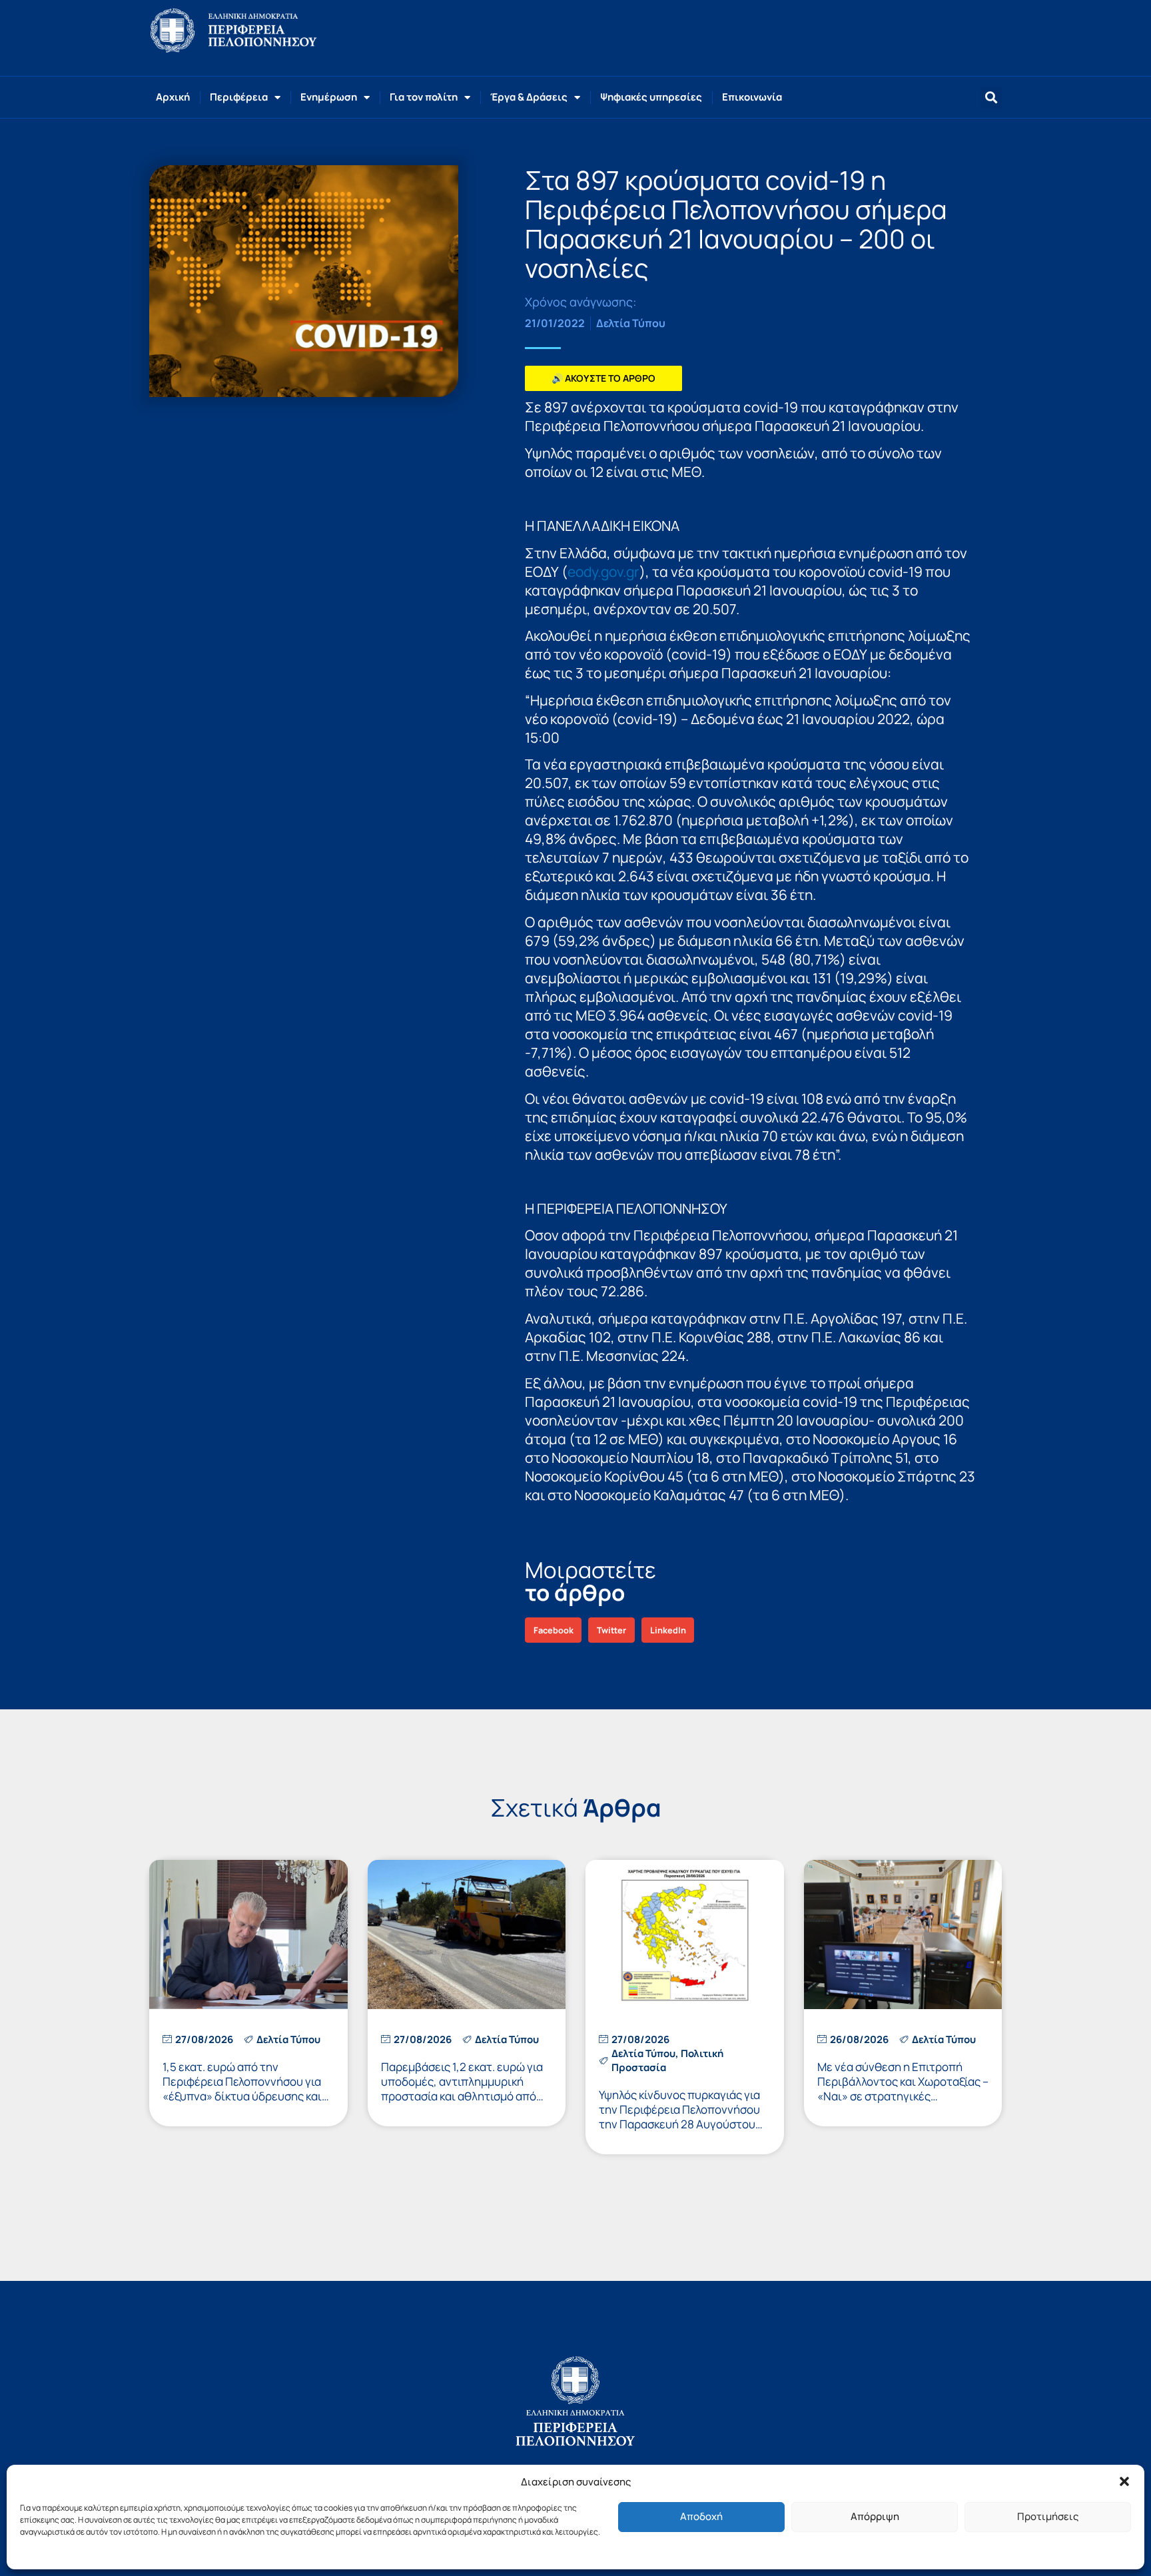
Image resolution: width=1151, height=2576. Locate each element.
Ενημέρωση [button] (329, 97)
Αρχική (173, 97)
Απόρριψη (875, 2516)
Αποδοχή (701, 2516)
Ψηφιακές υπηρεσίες (651, 97)
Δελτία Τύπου (631, 323)
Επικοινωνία (752, 97)
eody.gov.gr (603, 572)
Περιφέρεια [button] (239, 97)
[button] (1124, 2481)
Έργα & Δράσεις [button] (529, 97)
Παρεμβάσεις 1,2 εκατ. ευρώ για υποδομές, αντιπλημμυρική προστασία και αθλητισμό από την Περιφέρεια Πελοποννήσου (462, 2089)
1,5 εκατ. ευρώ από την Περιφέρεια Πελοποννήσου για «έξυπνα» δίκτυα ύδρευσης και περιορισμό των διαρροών (242, 2089)
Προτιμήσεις (1048, 2516)
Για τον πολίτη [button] (424, 97)
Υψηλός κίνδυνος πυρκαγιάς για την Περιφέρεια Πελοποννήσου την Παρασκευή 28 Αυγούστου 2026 (679, 2117)
